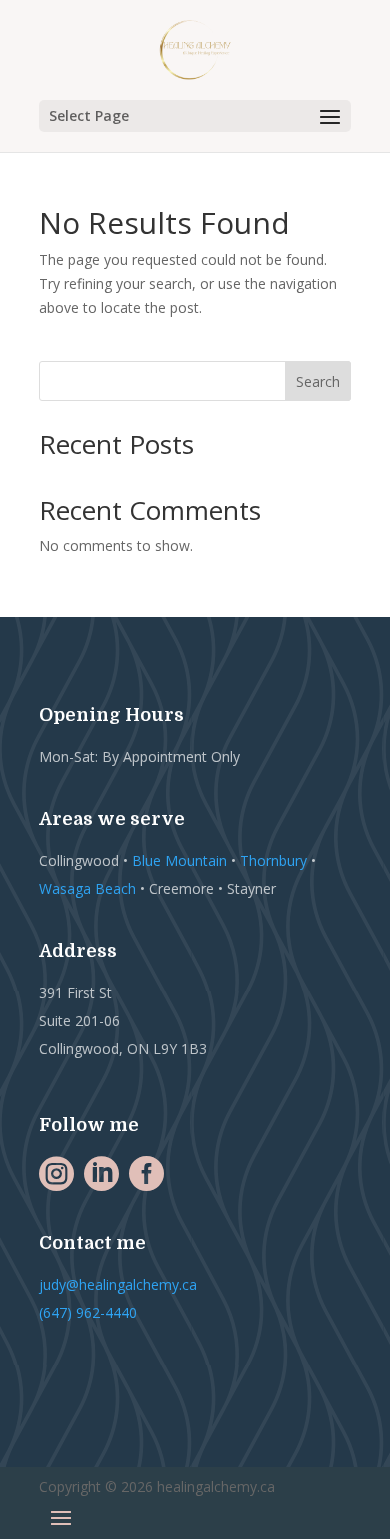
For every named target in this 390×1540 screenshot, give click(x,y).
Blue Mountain (179, 860)
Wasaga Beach (87, 888)
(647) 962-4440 (88, 1312)
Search (318, 381)
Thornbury (273, 860)
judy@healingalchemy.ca (118, 1284)
